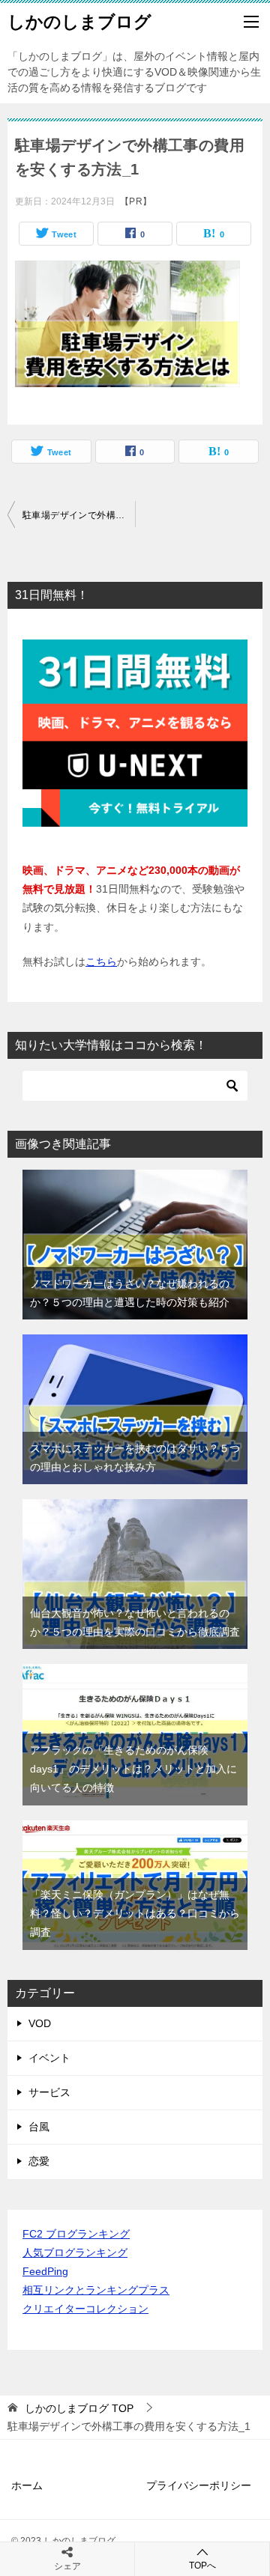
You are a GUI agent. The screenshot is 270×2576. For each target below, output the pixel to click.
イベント (49, 2058)
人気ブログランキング (75, 2253)
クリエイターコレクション (85, 2309)
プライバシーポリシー (199, 2485)
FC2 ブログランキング (76, 2234)
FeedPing (45, 2271)
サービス (49, 2092)
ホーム (27, 2485)
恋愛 (39, 2161)
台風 (39, 2127)
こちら (101, 962)
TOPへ (202, 2566)
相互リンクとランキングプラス (96, 2290)
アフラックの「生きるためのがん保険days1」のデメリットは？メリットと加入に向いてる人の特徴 (133, 1769)
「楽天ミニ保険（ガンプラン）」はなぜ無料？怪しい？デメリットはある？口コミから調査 (135, 1913)
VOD (40, 2023)
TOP (79, 2408)
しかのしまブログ (79, 22)
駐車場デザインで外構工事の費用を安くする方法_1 (79, 515)
